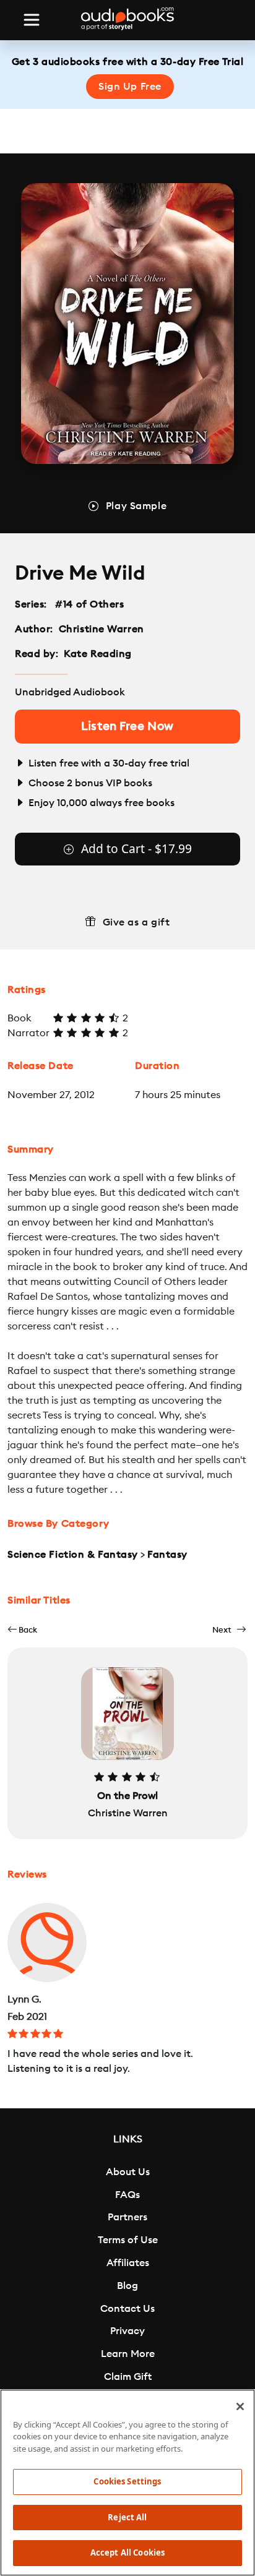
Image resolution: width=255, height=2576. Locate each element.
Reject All (127, 2517)
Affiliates (128, 2263)
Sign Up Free (130, 87)
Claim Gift (128, 2377)
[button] (22, 1630)
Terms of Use (128, 2240)
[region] (127, 2483)
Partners (127, 2217)
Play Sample (136, 506)
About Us (128, 2172)
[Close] (240, 2406)
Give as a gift (136, 922)
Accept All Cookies (127, 2552)
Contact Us (127, 2309)
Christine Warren (102, 629)
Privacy (127, 2331)
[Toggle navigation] (32, 20)
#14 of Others (90, 604)
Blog (127, 2286)
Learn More (128, 2354)
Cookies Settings (127, 2481)
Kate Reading (98, 654)
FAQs (127, 2195)
